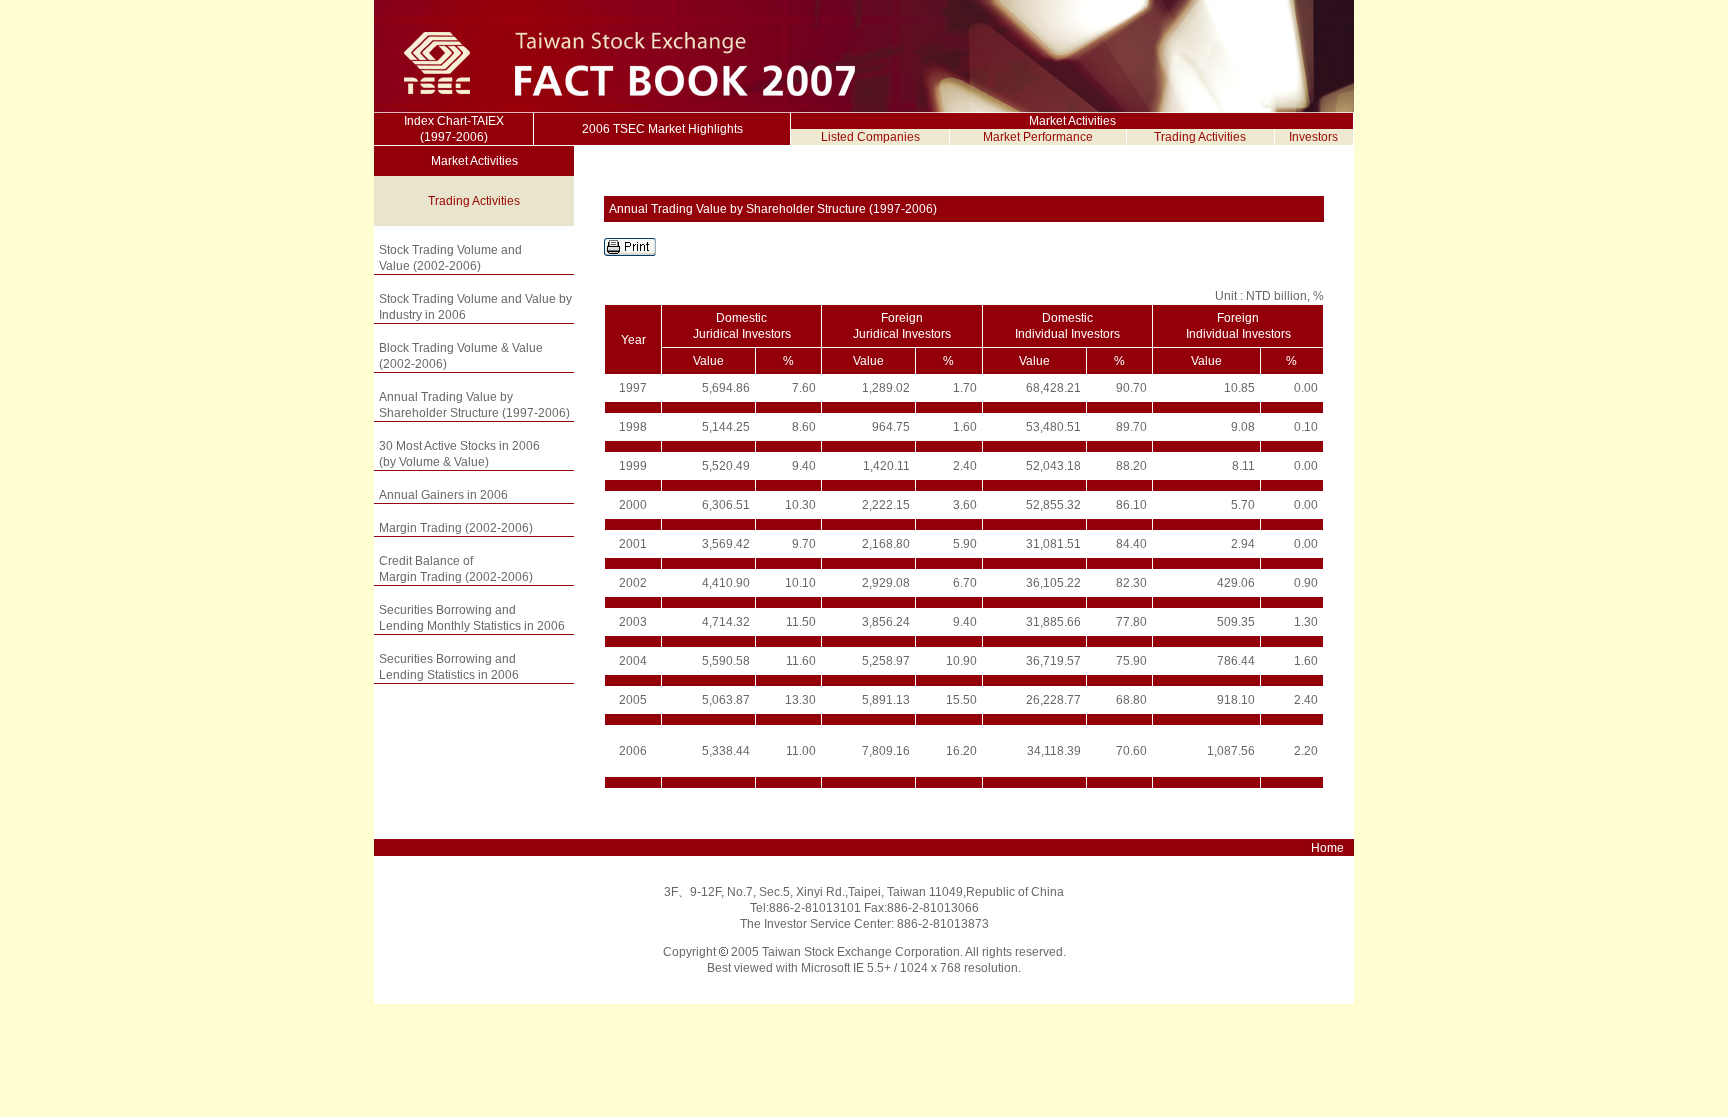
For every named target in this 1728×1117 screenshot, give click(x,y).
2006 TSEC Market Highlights (662, 129)
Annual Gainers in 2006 (443, 495)
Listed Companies (870, 137)
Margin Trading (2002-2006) (456, 528)
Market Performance (1038, 137)
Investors (1313, 137)
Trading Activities (1200, 137)
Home (1327, 848)
